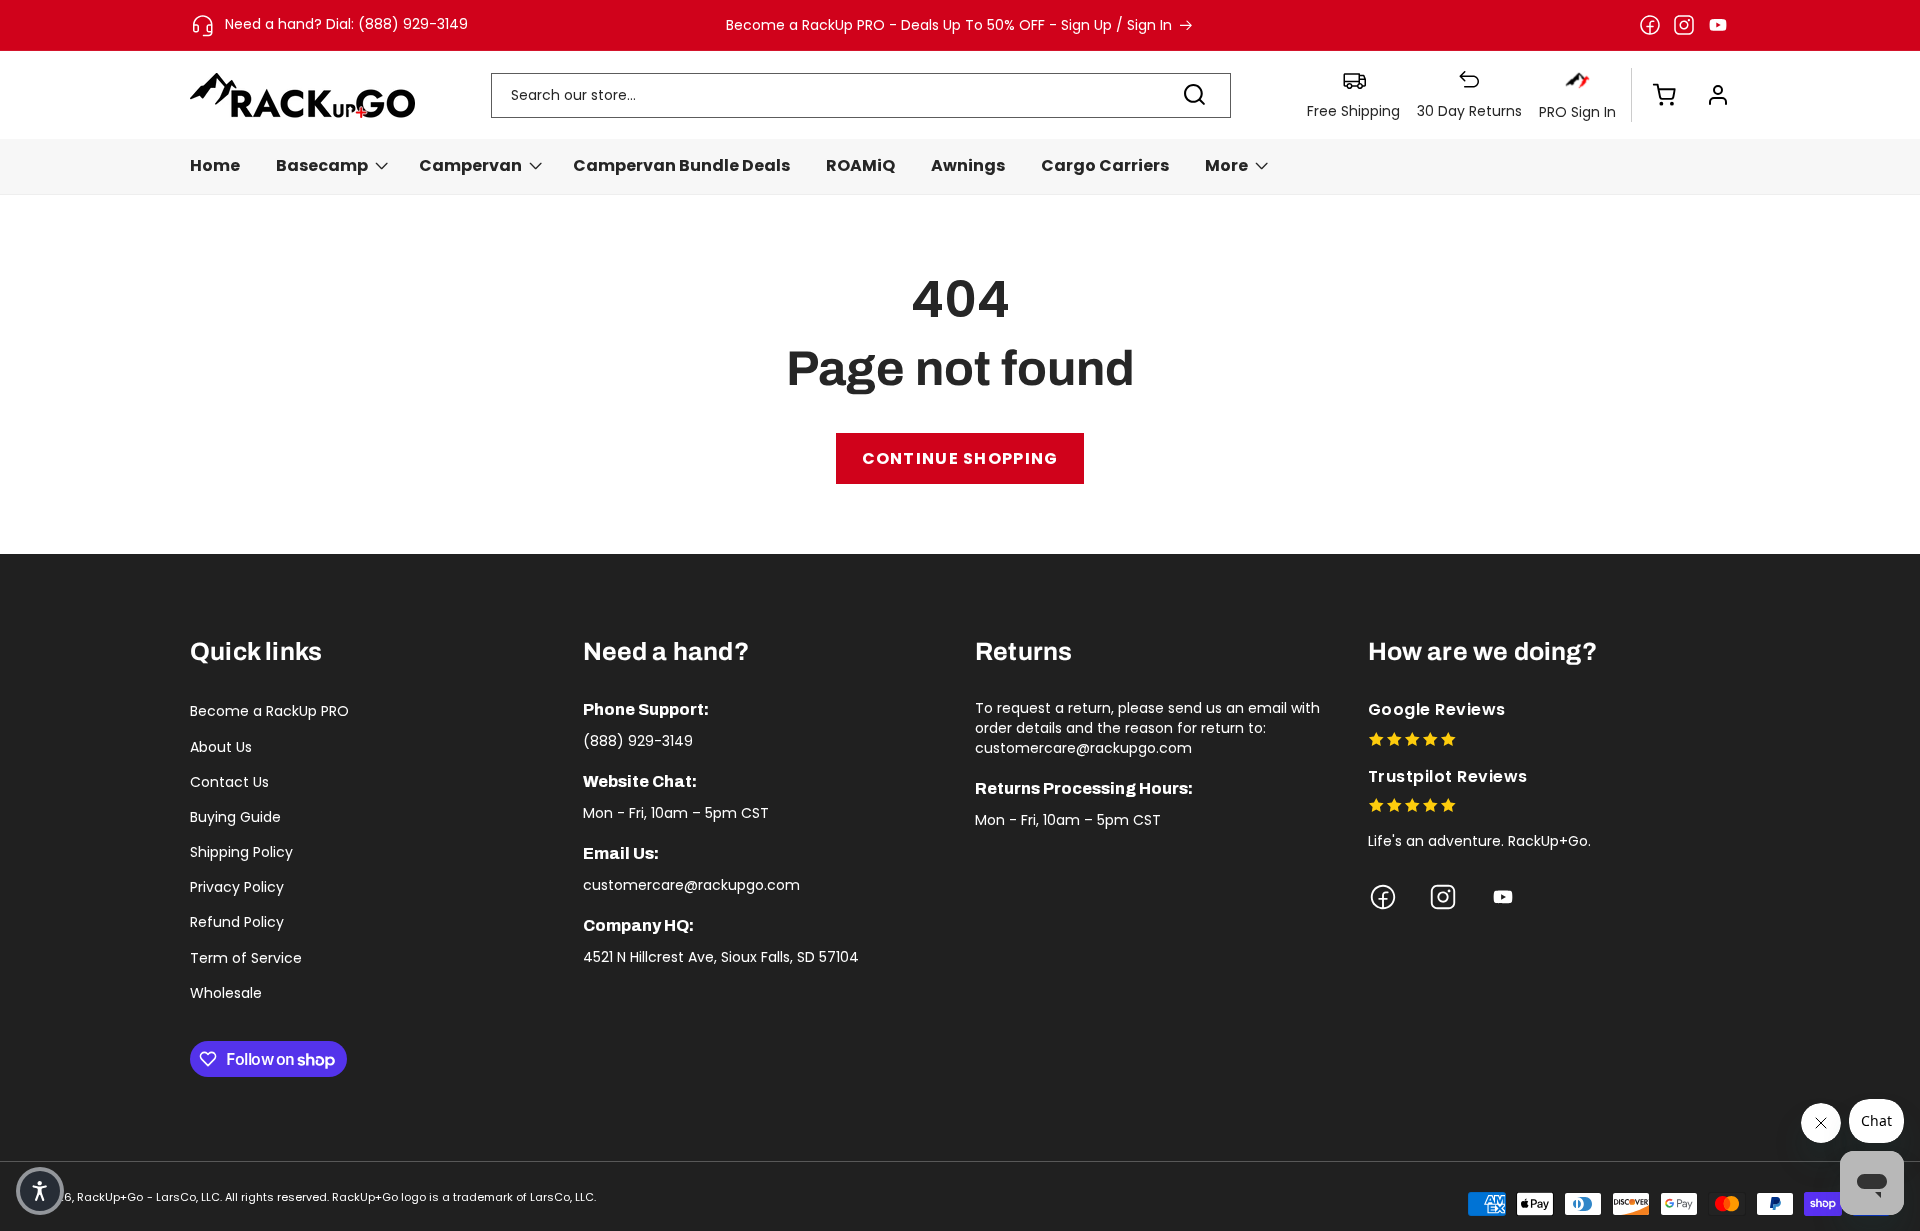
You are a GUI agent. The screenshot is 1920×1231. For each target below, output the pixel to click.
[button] (1654, 95)
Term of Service (246, 958)
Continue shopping (960, 458)
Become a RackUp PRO (269, 711)
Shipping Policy (241, 852)
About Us (221, 747)
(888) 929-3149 (638, 741)
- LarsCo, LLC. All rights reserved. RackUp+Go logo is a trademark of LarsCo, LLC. (371, 1197)
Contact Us (229, 782)
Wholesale (226, 993)
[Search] (1195, 95)
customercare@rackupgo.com (691, 885)
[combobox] (861, 95)
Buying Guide (235, 817)
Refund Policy (237, 922)
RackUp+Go (110, 1197)
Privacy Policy (237, 887)
